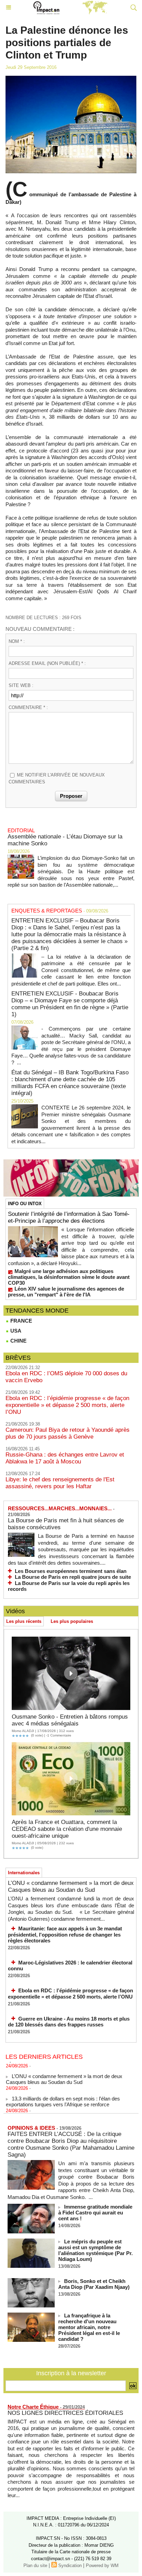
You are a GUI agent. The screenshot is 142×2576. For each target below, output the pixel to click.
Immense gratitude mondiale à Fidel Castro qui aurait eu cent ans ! (95, 2213)
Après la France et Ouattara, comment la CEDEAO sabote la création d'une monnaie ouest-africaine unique (67, 1829)
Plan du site (35, 2565)
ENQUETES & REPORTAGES (47, 911)
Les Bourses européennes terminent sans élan (71, 1571)
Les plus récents (24, 1621)
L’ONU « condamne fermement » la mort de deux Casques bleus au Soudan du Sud (71, 1886)
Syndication (70, 2565)
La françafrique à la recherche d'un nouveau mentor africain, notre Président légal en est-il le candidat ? (89, 2327)
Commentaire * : (28, 707)
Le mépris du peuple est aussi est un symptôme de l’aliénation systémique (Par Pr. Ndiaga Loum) (95, 2250)
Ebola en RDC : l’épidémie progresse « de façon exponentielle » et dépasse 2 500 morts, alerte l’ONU (67, 1405)
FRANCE (21, 1321)
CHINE (18, 1341)
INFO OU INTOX (25, 1204)
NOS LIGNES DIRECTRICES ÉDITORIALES (65, 2413)
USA (15, 1331)
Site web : (21, 685)
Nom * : (17, 641)
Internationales (24, 1873)
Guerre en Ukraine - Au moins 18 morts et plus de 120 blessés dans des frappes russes (69, 2022)
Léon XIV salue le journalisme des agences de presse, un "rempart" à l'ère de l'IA (66, 1292)
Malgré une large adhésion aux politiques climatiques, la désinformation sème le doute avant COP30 (69, 1277)
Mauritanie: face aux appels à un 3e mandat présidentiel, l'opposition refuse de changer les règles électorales (65, 1934)
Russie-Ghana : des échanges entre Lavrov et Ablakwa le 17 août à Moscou (65, 1458)
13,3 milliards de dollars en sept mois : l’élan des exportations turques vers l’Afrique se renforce (63, 2096)
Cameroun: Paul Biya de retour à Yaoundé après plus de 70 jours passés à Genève (68, 1433)
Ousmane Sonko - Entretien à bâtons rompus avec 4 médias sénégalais (70, 1720)
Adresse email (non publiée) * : (47, 663)
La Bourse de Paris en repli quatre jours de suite (73, 1577)
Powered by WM (102, 2565)
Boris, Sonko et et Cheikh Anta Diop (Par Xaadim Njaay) (94, 2284)
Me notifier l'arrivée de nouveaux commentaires (57, 778)
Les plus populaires (72, 1621)
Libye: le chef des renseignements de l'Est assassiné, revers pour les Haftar (60, 1483)
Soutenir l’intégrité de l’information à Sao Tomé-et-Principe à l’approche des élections (69, 1217)
